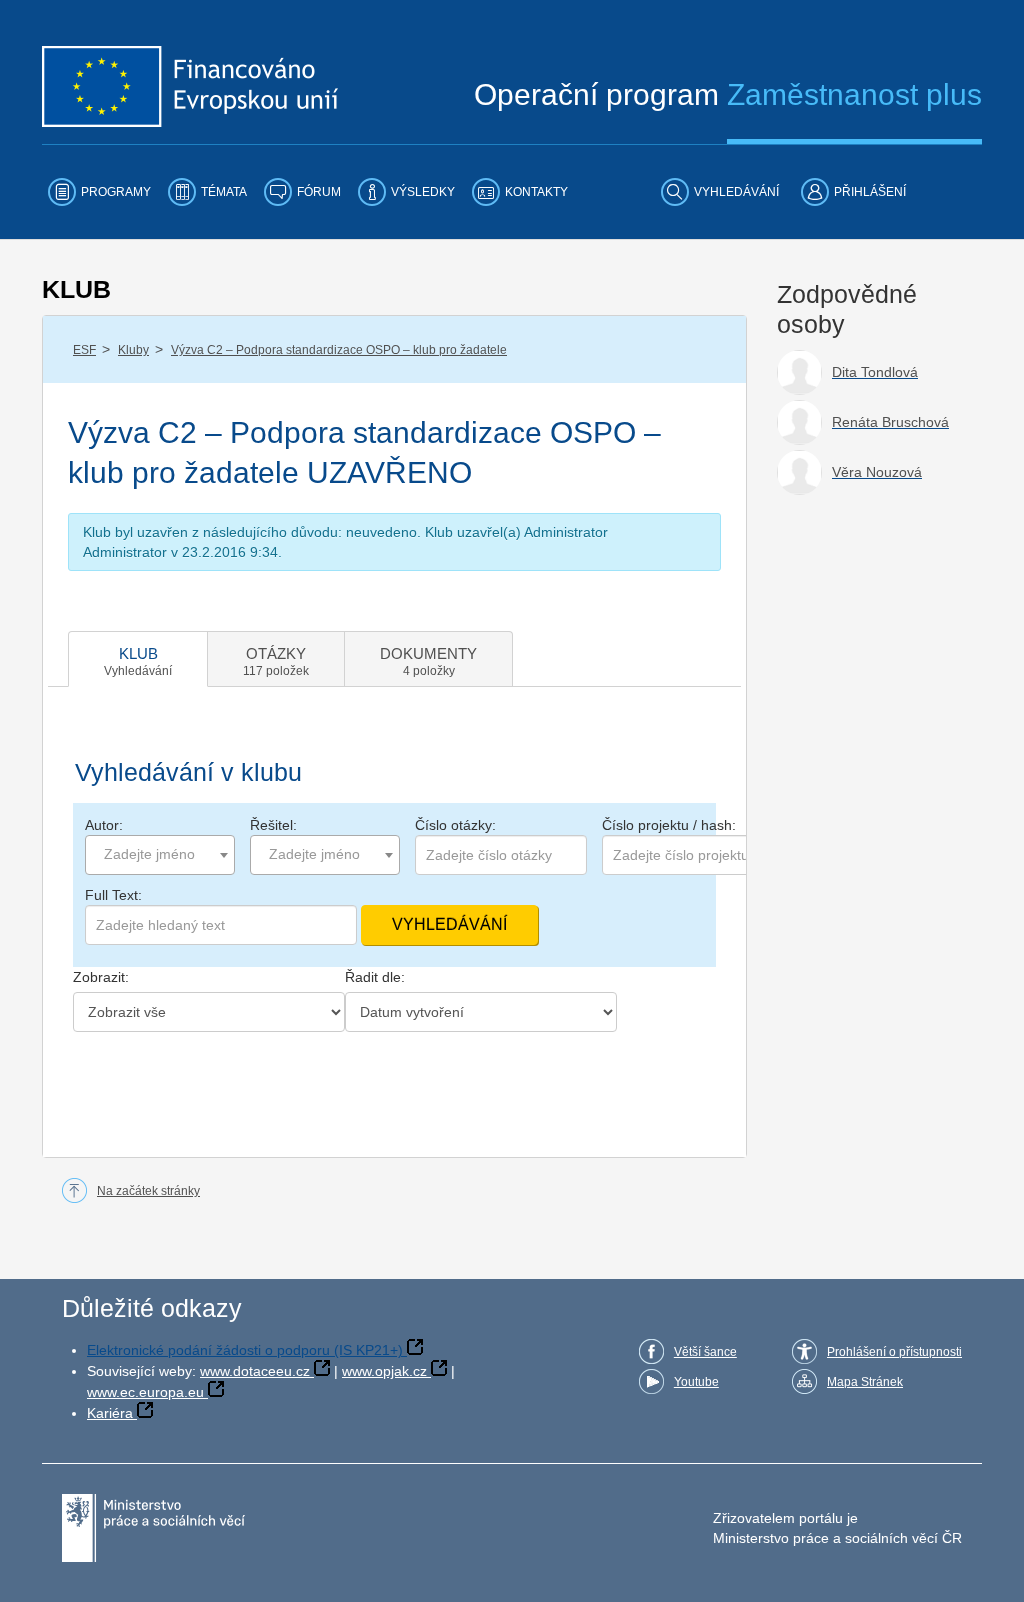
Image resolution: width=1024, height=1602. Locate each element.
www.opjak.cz (384, 1371)
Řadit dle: (375, 977)
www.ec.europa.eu (145, 1392)
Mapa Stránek (865, 1382)
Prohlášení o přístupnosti (894, 1352)
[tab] (138, 659)
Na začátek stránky (148, 1191)
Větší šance (705, 1352)
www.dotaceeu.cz (255, 1371)
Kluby (133, 350)
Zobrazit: (101, 977)
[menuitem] (99, 192)
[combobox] (160, 855)
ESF (84, 350)
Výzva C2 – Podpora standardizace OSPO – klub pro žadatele (339, 350)
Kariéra (110, 1413)
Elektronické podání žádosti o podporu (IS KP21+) (245, 1350)
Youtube (696, 1382)
